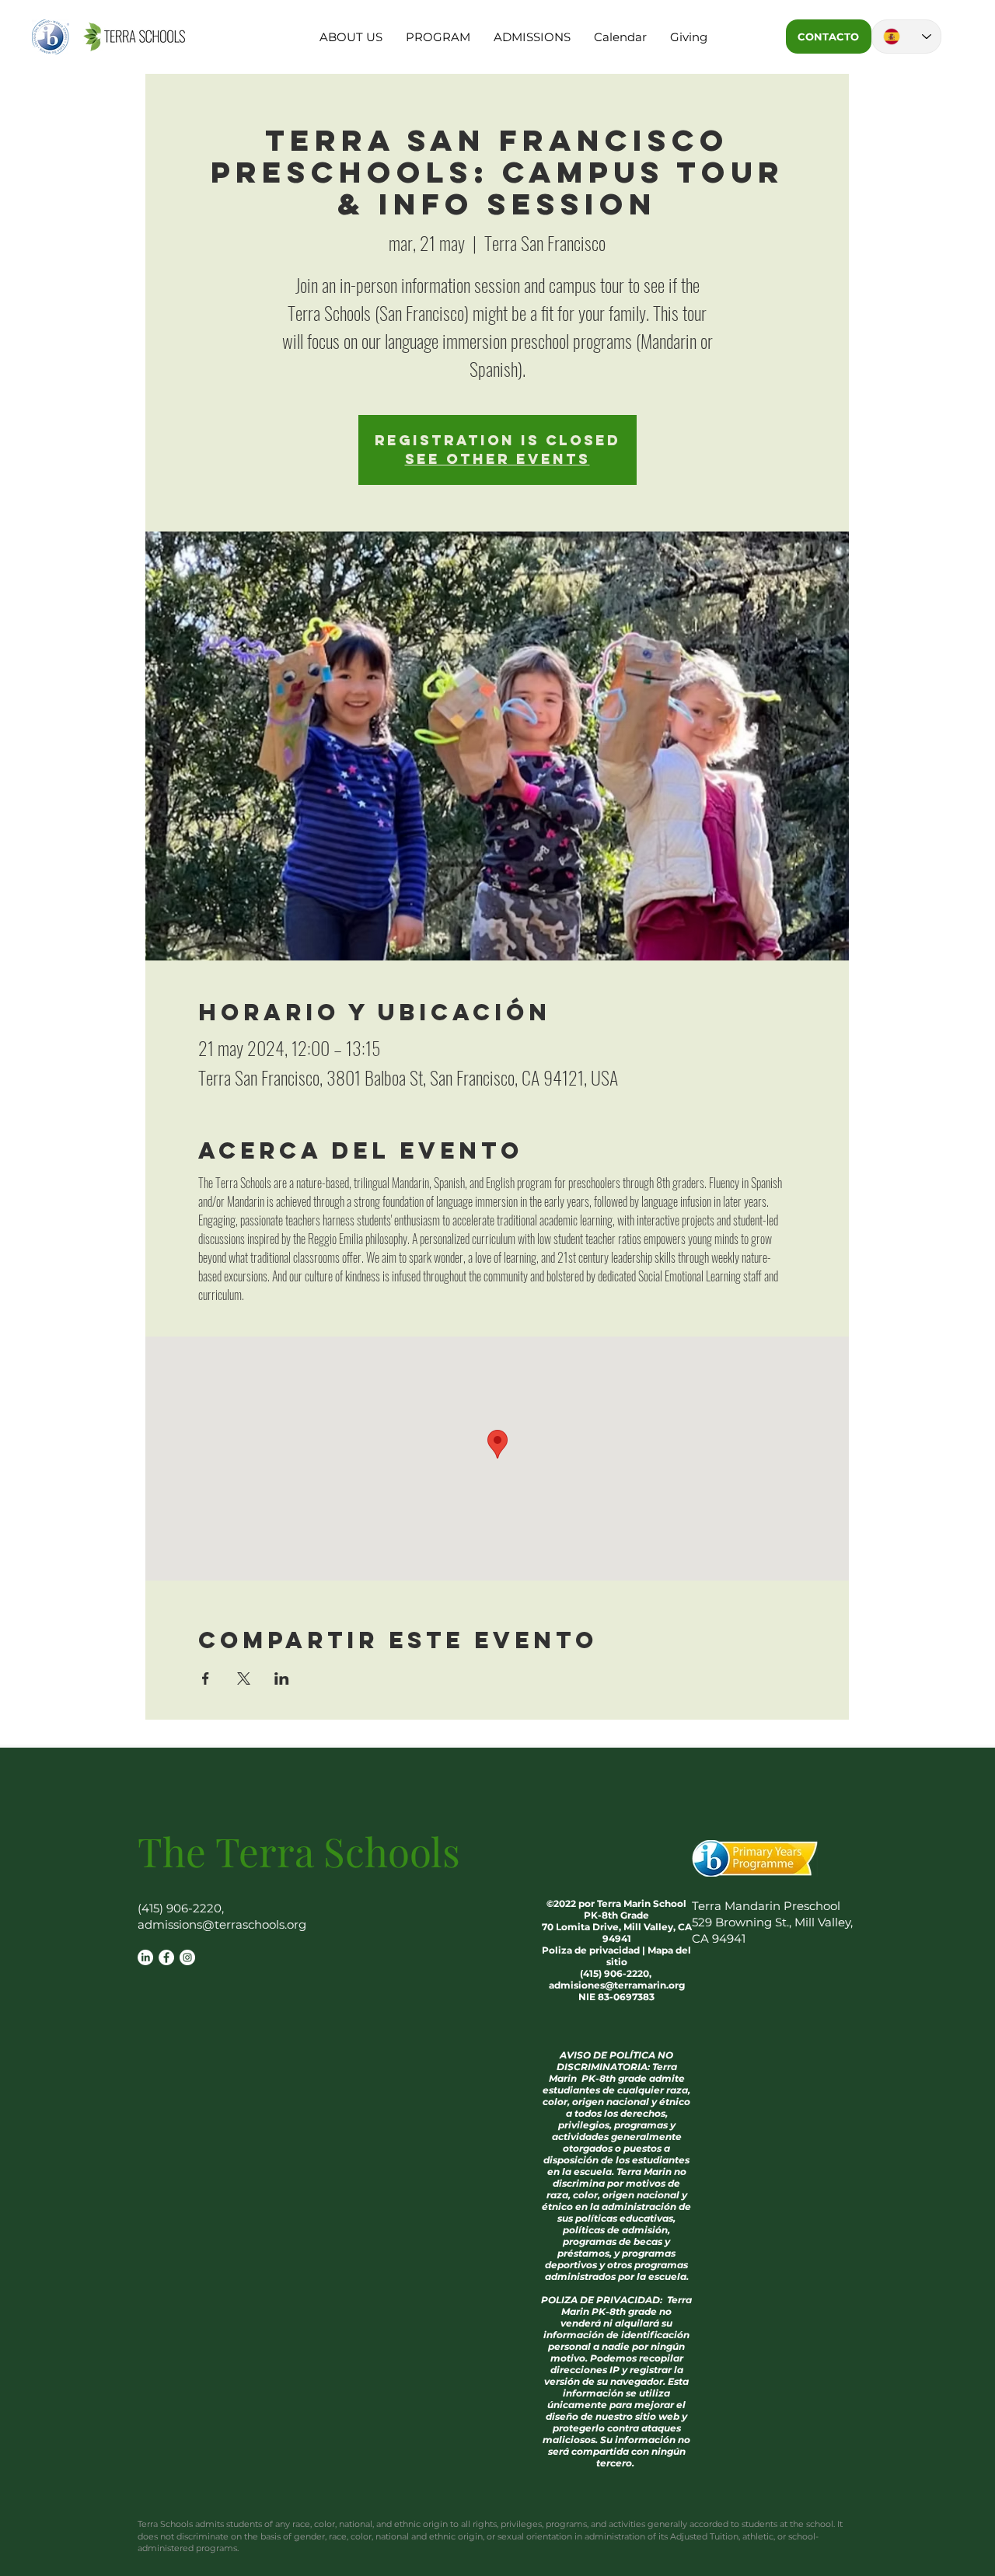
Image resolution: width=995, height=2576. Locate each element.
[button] (351, 37)
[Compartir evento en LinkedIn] (282, 1678)
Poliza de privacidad (591, 1950)
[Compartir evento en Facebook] (206, 1678)
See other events (497, 459)
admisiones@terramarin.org (617, 1985)
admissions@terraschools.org (222, 1924)
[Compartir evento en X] (244, 1678)
